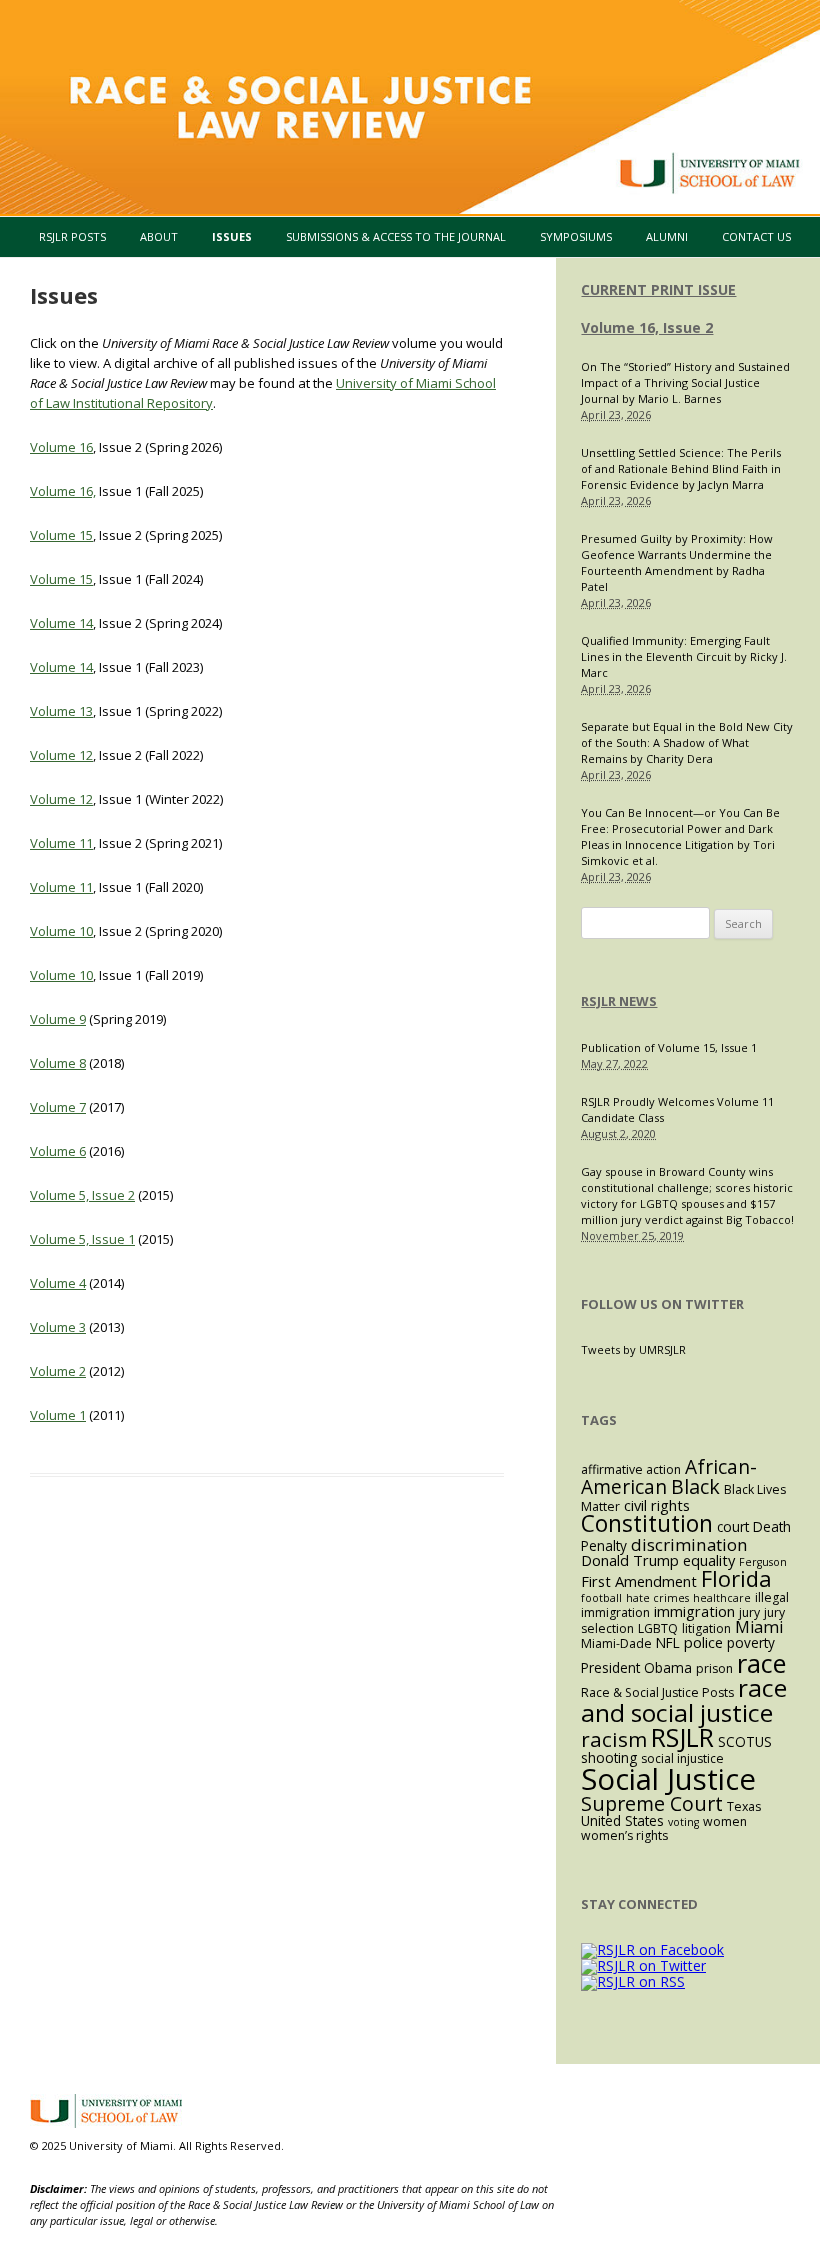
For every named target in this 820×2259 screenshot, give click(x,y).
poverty (751, 1642)
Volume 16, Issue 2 (647, 327)
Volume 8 (58, 1063)
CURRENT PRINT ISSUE (658, 289)
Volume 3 (58, 1327)
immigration (694, 1611)
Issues (232, 236)
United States (622, 1820)
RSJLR (682, 1737)
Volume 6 (58, 1151)
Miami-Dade (616, 1643)
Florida (736, 1578)
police (703, 1642)
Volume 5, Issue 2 (82, 1195)
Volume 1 (58, 1415)
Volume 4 (58, 1283)
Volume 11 (61, 843)
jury (749, 1612)
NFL (668, 1642)
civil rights (657, 1505)
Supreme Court (652, 1803)
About (159, 236)
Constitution (647, 1523)
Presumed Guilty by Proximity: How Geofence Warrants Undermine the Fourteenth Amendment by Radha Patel (677, 562)
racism (614, 1739)
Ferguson (763, 1562)
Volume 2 (58, 1371)
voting (683, 1822)
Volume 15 (61, 535)
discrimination (689, 1544)
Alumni (667, 236)
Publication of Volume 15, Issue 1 (669, 1047)
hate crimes (657, 1598)
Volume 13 (61, 711)
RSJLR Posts (72, 236)
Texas (744, 1806)
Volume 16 (61, 447)
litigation (706, 1628)
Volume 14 (61, 623)
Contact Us (756, 236)
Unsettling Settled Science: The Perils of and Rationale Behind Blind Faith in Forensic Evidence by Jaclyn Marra (681, 468)
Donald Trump (630, 1560)
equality (709, 1560)
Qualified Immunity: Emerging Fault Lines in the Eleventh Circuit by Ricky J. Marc (684, 656)
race (761, 1663)
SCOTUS (745, 1741)
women (725, 1821)
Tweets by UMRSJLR (633, 1349)
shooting (609, 1757)
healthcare (722, 1598)
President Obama (636, 1667)
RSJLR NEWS (619, 1001)
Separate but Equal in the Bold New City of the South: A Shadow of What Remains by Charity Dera (687, 742)
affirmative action (631, 1469)
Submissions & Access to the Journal (396, 236)
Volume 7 (58, 1107)
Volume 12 (61, 755)
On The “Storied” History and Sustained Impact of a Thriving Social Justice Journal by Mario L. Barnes (685, 382)
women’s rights (624, 1835)
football (601, 1598)
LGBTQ (658, 1628)
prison (714, 1668)
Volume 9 (58, 1019)
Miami (759, 1627)
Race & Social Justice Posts (657, 1692)
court (733, 1526)
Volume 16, (63, 491)
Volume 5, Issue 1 (82, 1239)
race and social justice (684, 1700)
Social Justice (668, 1779)
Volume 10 (61, 931)
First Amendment (639, 1581)
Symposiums (576, 236)
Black (695, 1486)
